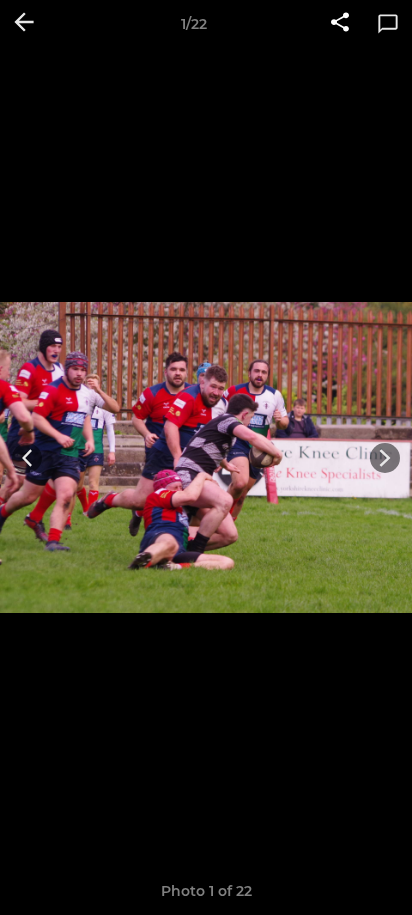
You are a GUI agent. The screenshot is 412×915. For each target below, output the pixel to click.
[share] (340, 24)
